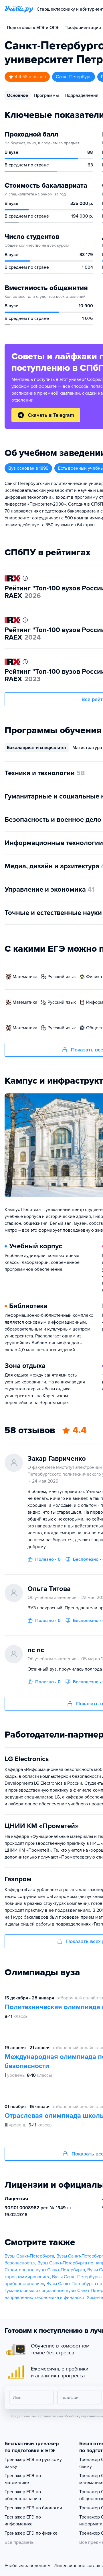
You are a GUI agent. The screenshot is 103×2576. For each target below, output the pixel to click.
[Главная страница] (19, 9)
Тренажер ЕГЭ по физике (31, 2533)
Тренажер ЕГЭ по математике (23, 2479)
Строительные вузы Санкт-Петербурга (45, 2270)
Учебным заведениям (28, 2566)
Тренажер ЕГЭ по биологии (33, 2508)
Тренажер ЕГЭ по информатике (23, 2521)
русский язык (62, 977)
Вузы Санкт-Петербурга (29, 2256)
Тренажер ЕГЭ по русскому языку (33, 2463)
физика (94, 977)
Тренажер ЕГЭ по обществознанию (23, 2495)
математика (25, 977)
